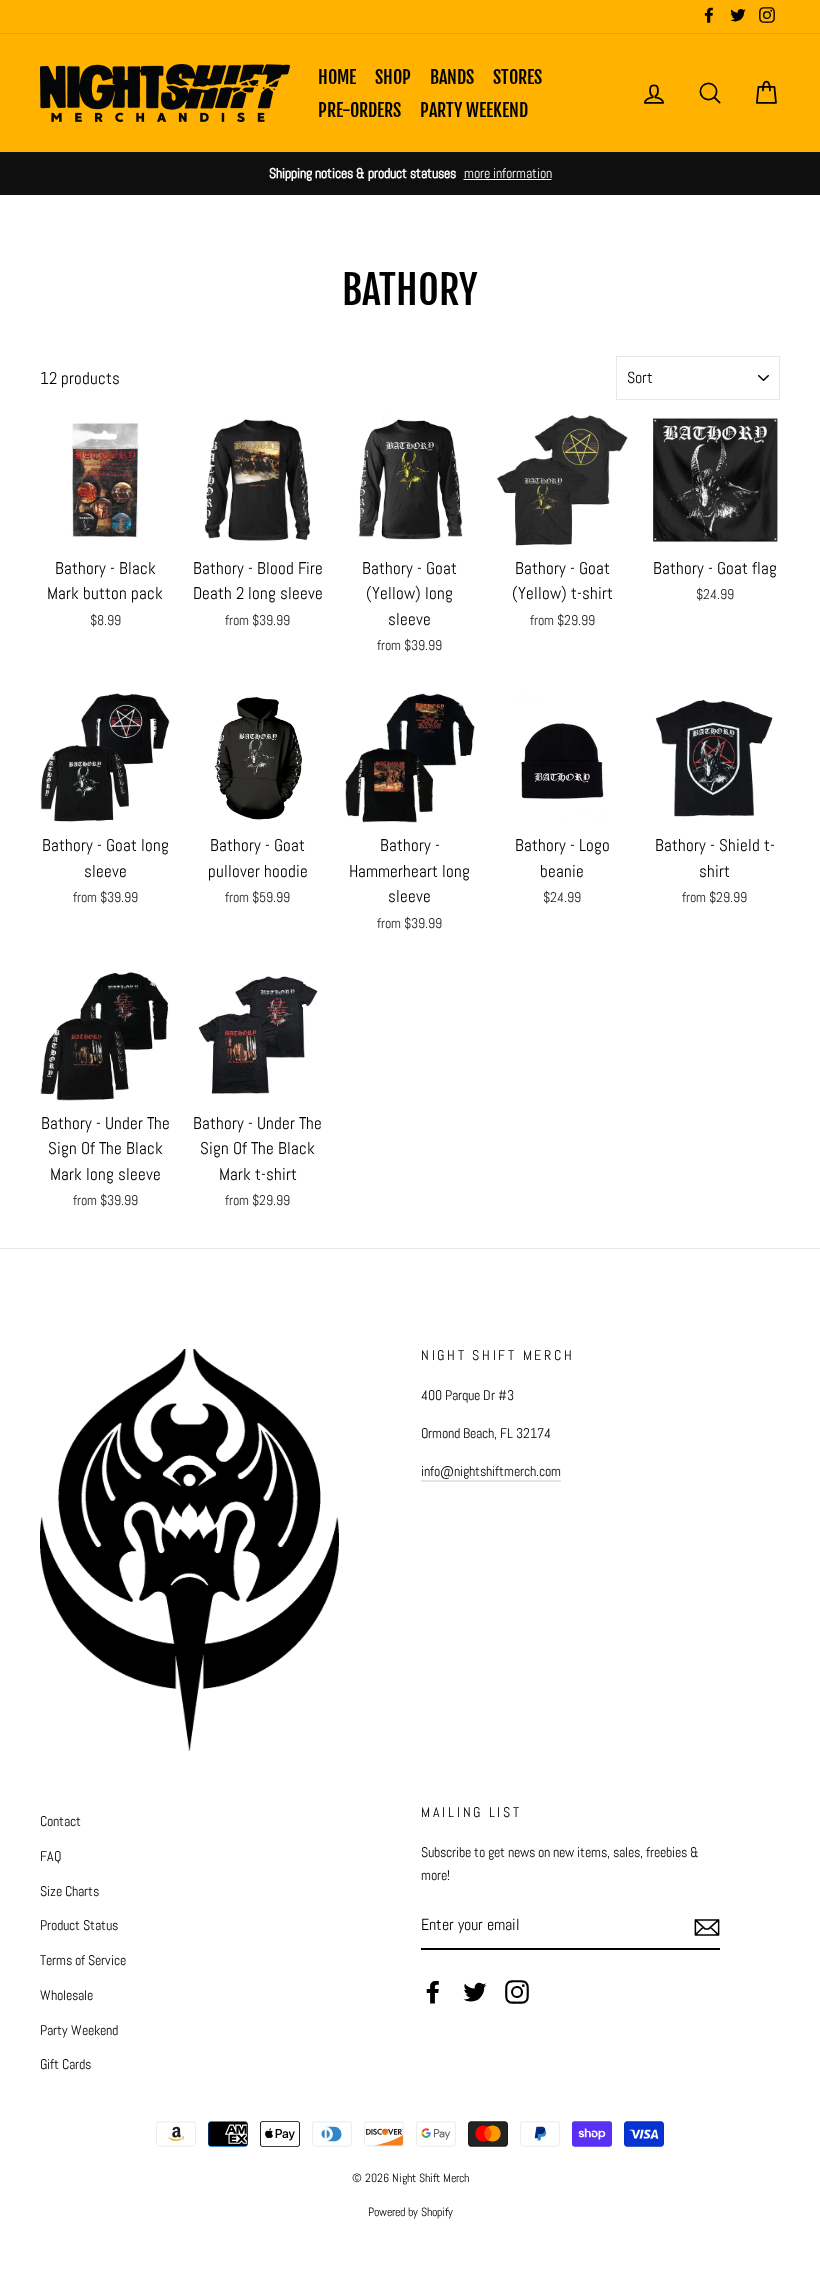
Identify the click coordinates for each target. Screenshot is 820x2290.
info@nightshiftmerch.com (491, 1471)
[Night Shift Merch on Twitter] (475, 1992)
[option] (410, 173)
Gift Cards (65, 2064)
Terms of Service (83, 1960)
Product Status (79, 1925)
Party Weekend (474, 110)
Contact (60, 1821)
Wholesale (66, 1995)
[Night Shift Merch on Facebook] (433, 1992)
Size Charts (69, 1891)
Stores (517, 77)
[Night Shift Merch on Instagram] (517, 1992)
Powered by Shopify (410, 2212)
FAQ (50, 1856)
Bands (452, 77)
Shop (393, 77)
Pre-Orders (359, 110)
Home (337, 77)
